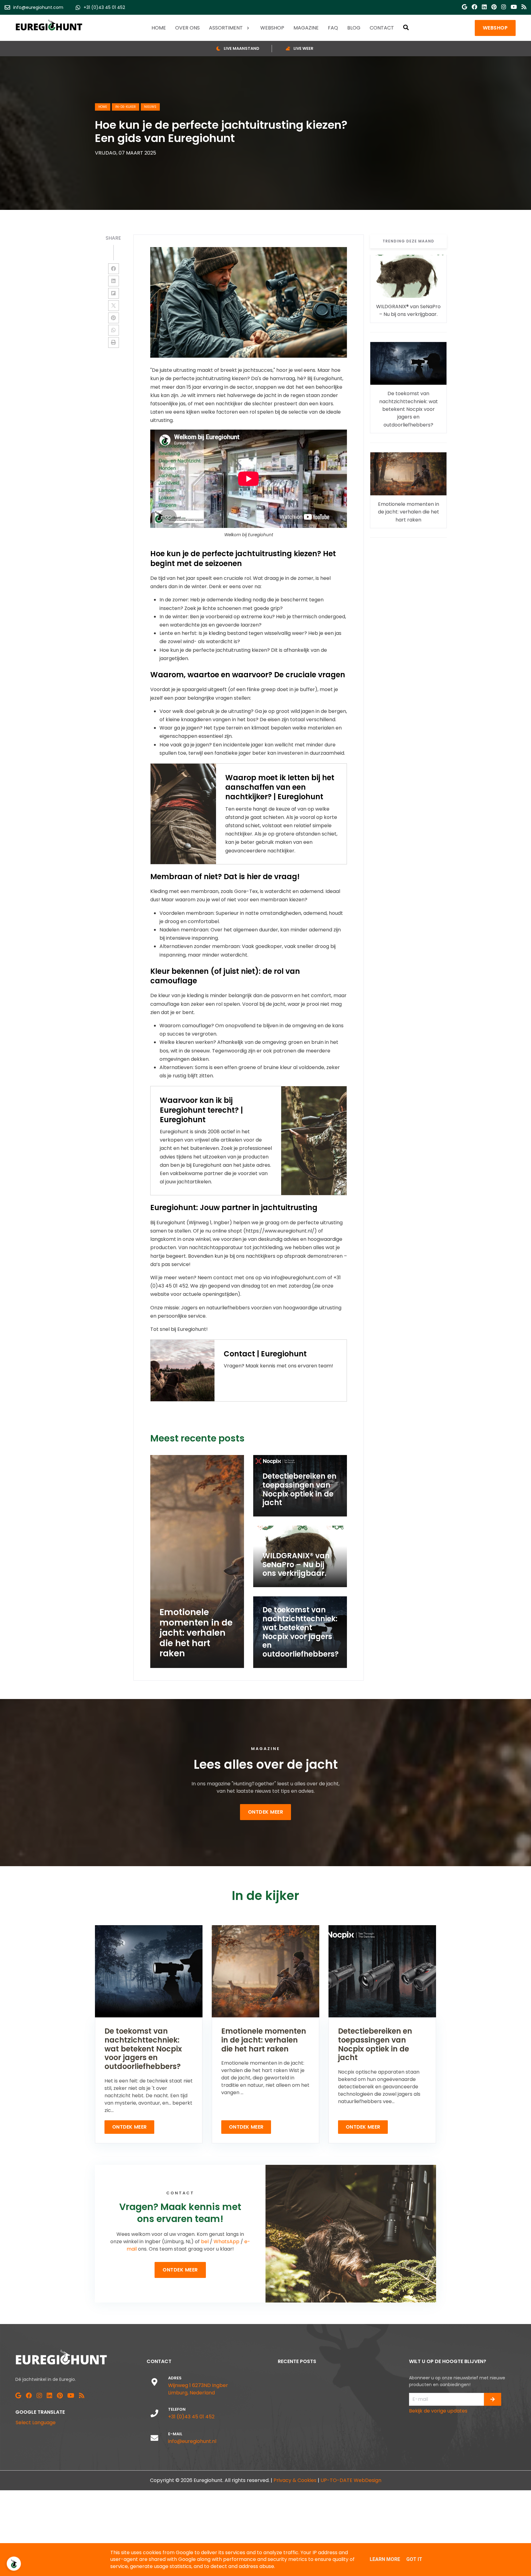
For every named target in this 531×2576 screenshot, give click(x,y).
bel (205, 2242)
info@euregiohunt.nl (192, 2441)
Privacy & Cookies (295, 2480)
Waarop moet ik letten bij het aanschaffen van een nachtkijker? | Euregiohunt (280, 787)
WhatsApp (226, 2242)
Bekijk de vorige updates (438, 2411)
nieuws (150, 107)
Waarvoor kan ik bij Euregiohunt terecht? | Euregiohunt (201, 1110)
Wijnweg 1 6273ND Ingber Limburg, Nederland (198, 2389)
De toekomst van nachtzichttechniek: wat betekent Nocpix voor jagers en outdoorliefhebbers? (409, 409)
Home (103, 107)
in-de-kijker (126, 107)
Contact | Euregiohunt (265, 1354)
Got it (414, 2559)
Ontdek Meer (266, 1812)
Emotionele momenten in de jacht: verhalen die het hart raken (409, 512)
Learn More (385, 2559)
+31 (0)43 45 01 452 (191, 2417)
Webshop (495, 28)
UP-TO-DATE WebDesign (351, 2480)
